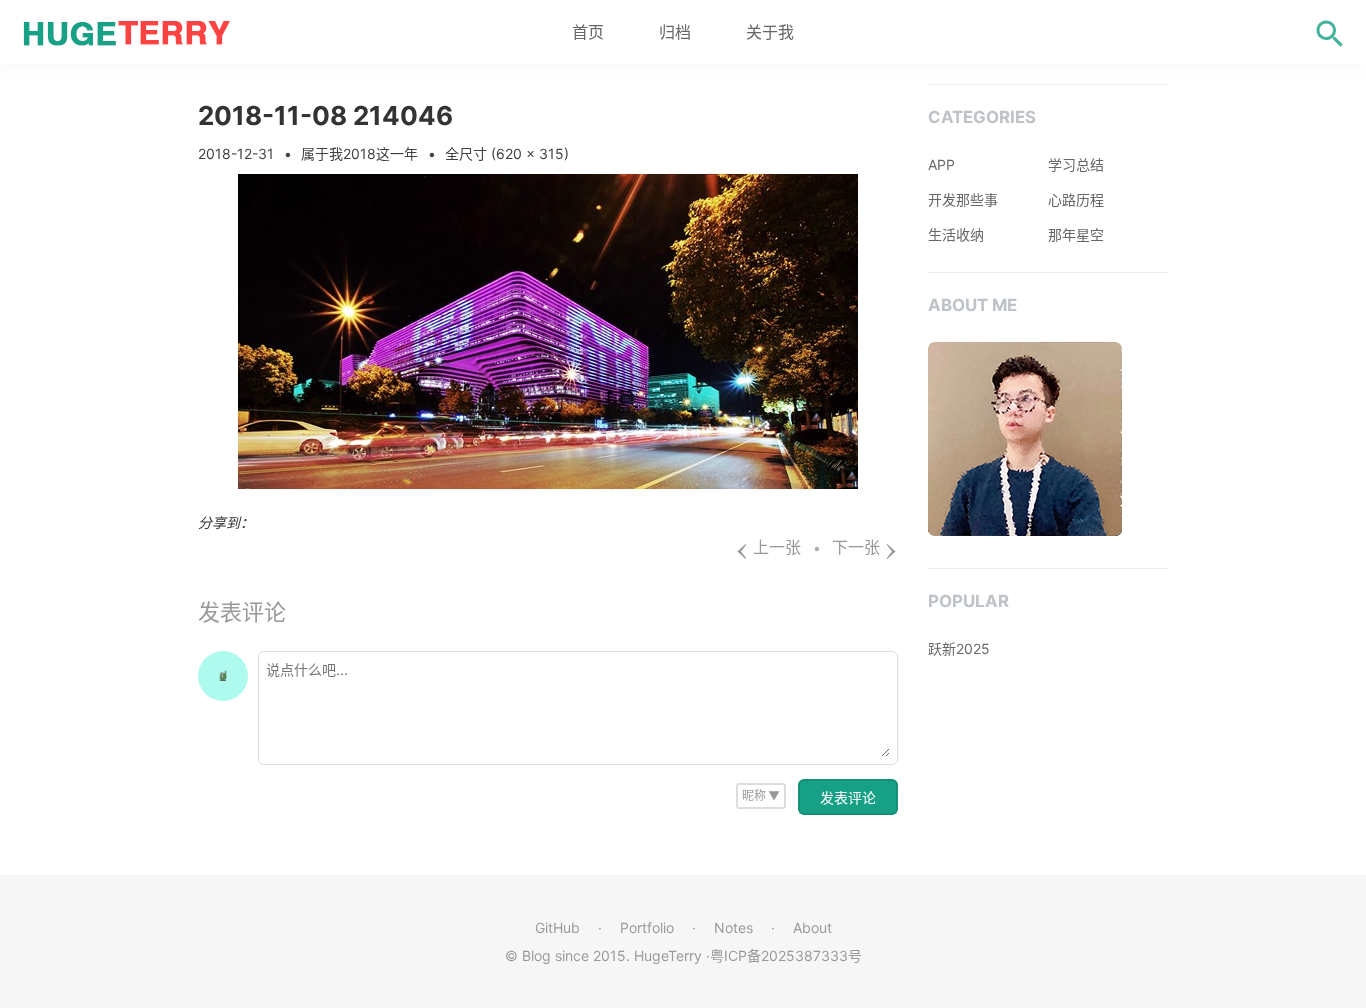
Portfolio (647, 927)
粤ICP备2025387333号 (786, 955)
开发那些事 (963, 199)
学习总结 (1076, 164)
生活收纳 (956, 234)
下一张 (865, 547)
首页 (588, 32)
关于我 (770, 32)
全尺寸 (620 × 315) (507, 153)
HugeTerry (668, 955)
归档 (675, 32)
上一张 (768, 547)
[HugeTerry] (130, 32)
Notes (733, 927)
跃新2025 (959, 648)
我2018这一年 (373, 153)
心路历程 (1076, 199)
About (812, 927)
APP (941, 164)
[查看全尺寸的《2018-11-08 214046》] (548, 483)
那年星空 (1076, 234)
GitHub (557, 927)
